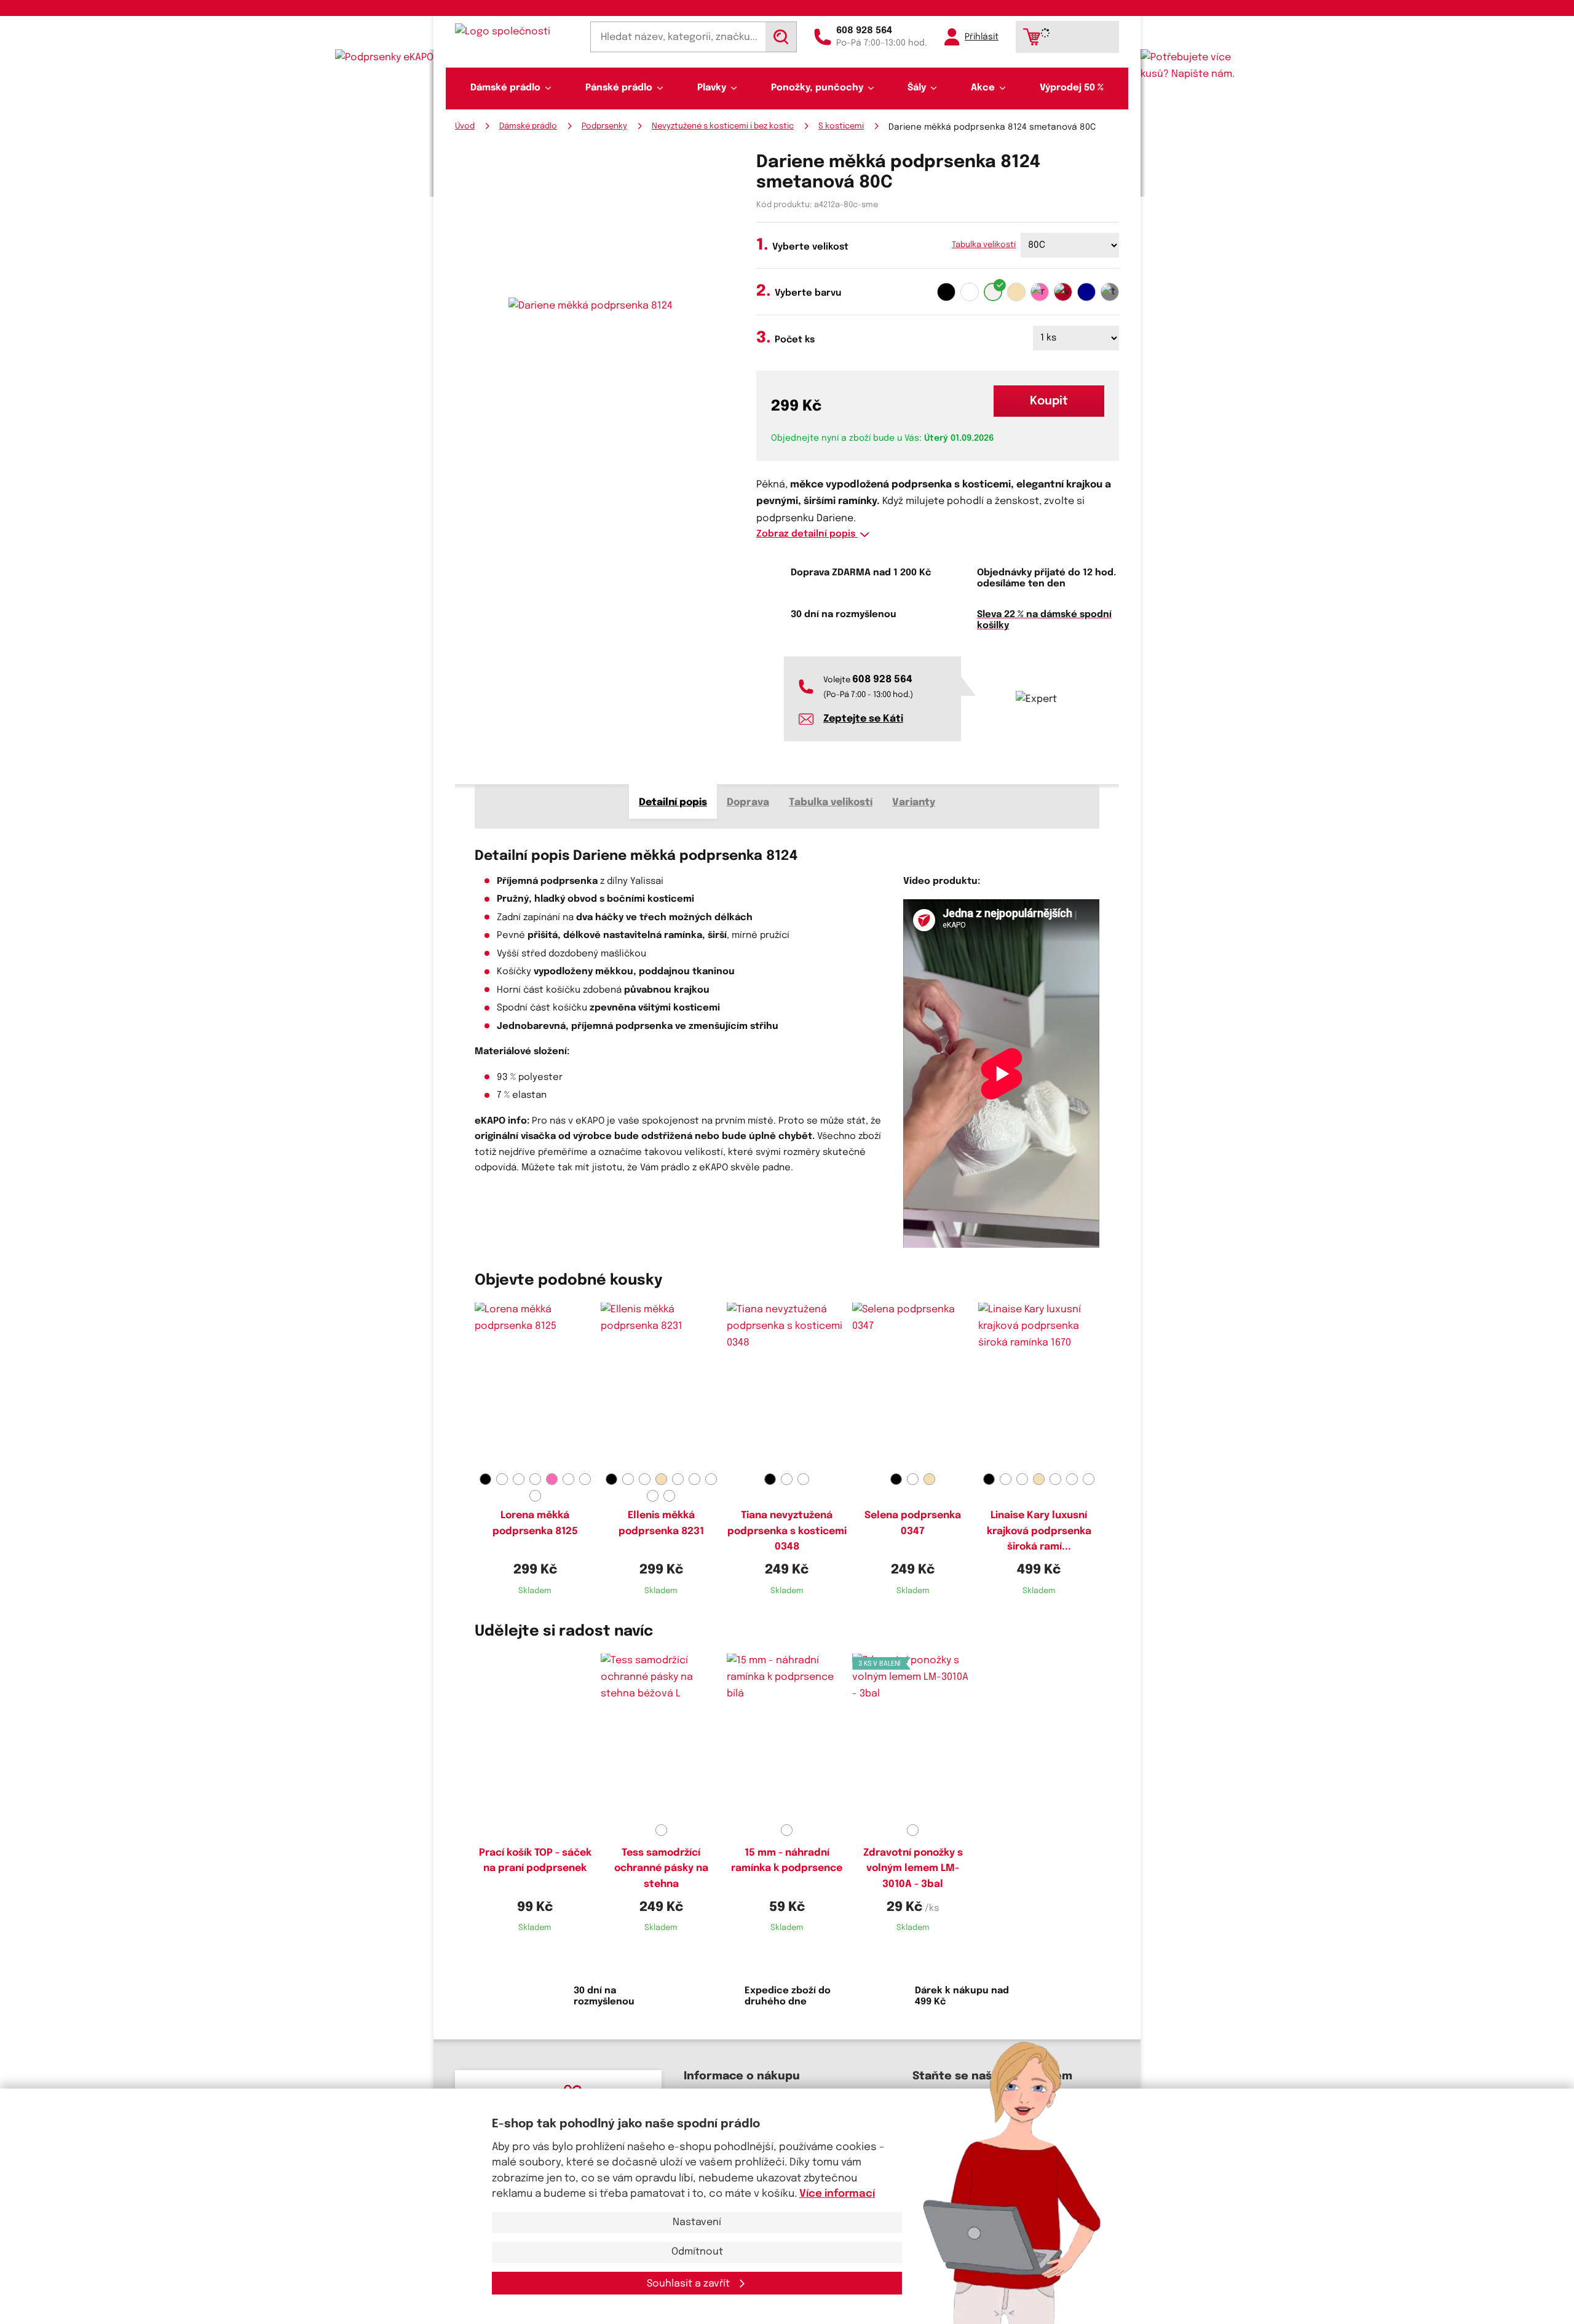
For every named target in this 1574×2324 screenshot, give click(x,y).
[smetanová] (993, 292)
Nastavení (697, 2222)
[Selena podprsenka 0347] (913, 1385)
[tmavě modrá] (1086, 292)
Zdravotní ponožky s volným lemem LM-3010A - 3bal (913, 1869)
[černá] (946, 292)
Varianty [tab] (914, 802)
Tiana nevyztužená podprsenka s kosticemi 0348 (787, 1531)
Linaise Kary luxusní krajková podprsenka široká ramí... (1039, 1531)
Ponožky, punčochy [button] (817, 88)
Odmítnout (697, 2252)
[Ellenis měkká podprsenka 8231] (661, 1385)
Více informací (837, 2194)
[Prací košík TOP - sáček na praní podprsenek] (535, 1736)
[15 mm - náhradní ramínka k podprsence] (787, 1736)
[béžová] (1016, 292)
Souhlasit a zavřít (690, 2284)
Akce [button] (983, 88)
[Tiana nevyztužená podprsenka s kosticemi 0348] (787, 1385)
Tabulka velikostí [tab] (831, 802)
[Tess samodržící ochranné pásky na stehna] (661, 1736)
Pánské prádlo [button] (619, 88)
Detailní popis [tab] (673, 802)
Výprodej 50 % (1072, 88)
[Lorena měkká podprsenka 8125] (535, 1385)
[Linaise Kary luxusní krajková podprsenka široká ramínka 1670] (1039, 1385)
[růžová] (1040, 292)
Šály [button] (917, 88)
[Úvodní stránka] (514, 32)
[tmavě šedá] (1110, 292)
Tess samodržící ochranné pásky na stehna (661, 1869)
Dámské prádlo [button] (505, 88)
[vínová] (1063, 292)
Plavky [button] (712, 88)
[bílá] (970, 292)
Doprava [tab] (748, 802)
